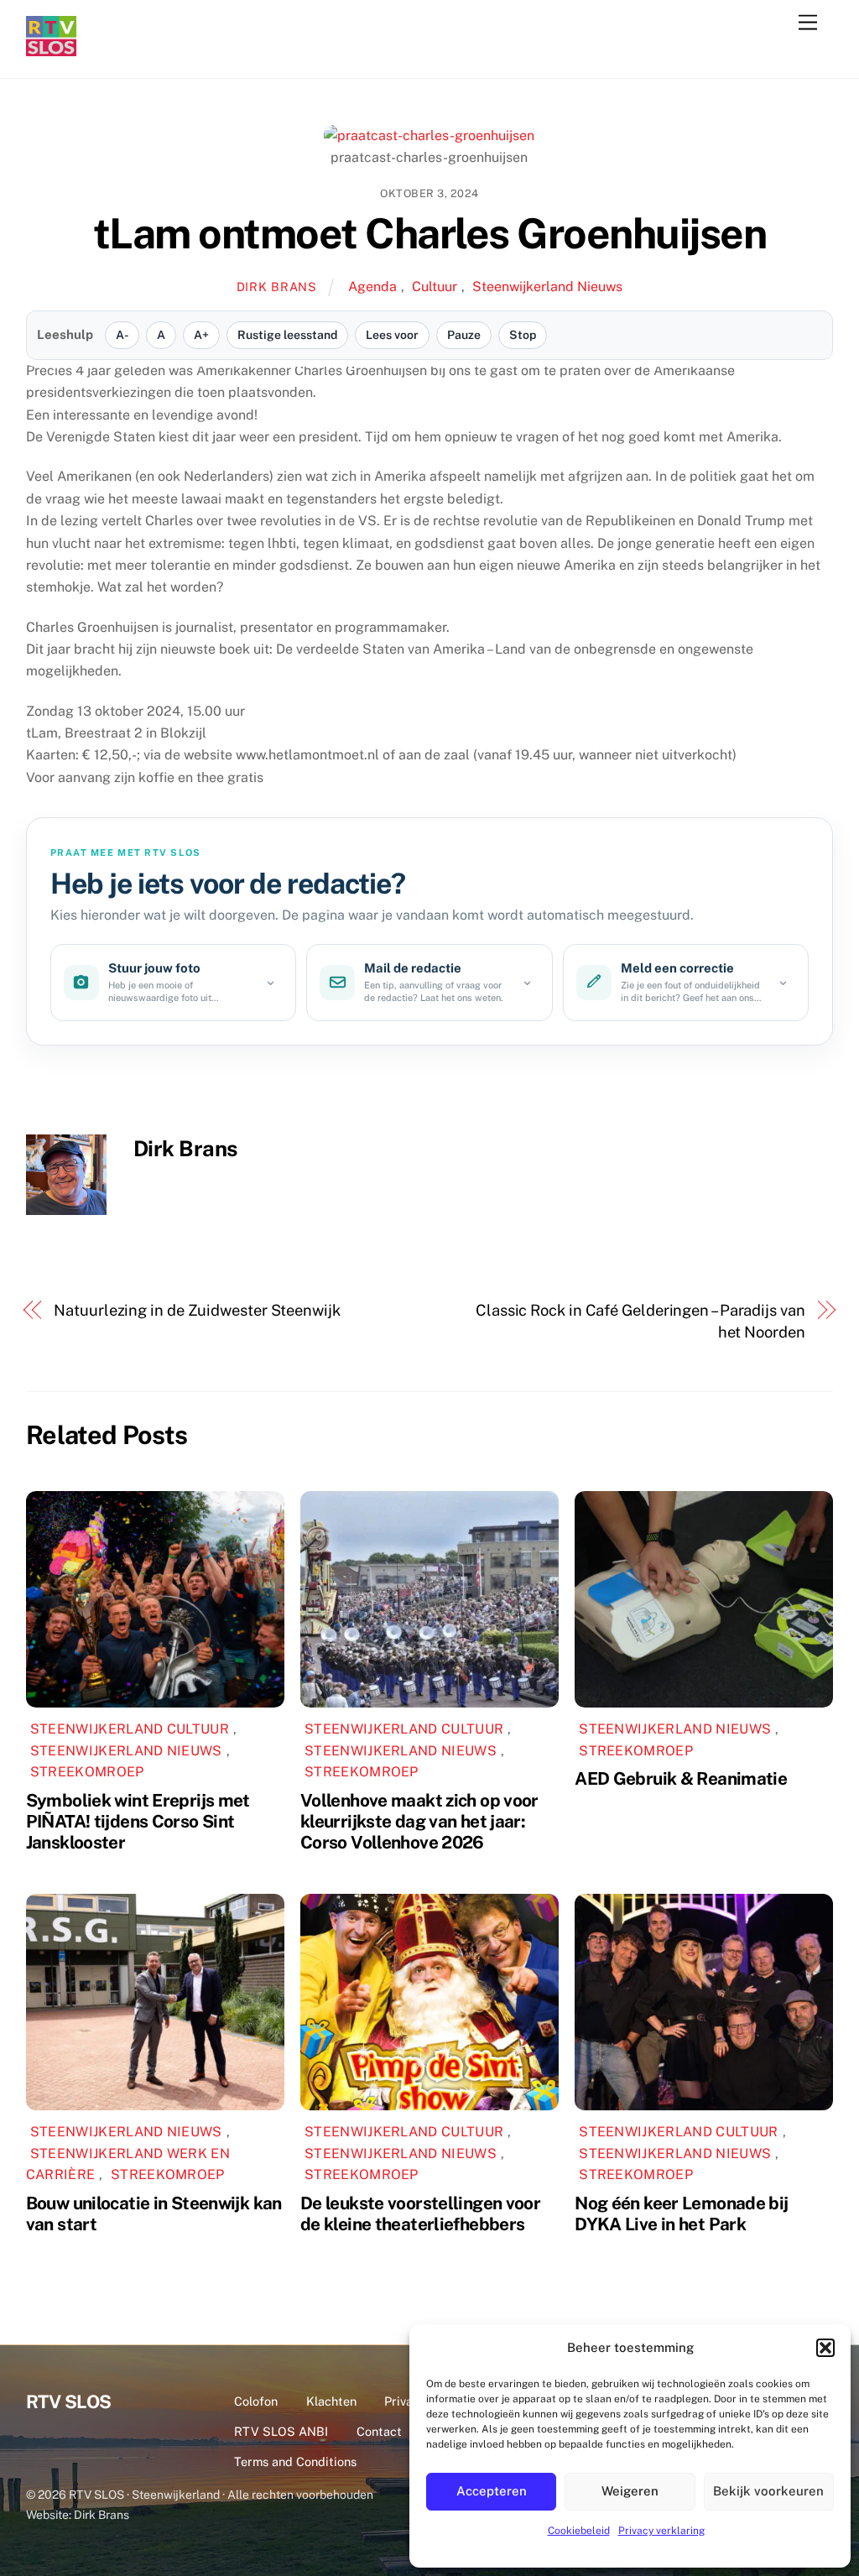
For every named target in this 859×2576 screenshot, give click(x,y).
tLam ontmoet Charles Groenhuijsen (430, 233)
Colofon (256, 2401)
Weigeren (630, 2491)
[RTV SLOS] (51, 49)
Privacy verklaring (661, 2531)
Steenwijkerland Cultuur (130, 1729)
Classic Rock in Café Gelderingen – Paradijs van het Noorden (640, 1321)
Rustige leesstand (287, 335)
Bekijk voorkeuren (768, 2491)
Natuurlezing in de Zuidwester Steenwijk (197, 1310)
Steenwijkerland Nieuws (547, 287)
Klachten (331, 2401)
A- (122, 335)
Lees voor (392, 335)
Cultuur (435, 287)
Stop (523, 335)
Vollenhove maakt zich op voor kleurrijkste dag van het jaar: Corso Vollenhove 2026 (419, 1821)
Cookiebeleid (579, 2531)
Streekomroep (87, 1772)
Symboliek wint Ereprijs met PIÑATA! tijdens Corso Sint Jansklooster (138, 1821)
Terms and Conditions (295, 2461)
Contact (379, 2431)
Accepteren (492, 2491)
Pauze (464, 335)
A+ (201, 335)
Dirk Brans (277, 287)
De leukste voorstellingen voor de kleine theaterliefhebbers (420, 2214)
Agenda (372, 287)
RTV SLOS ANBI (281, 2431)
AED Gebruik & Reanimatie (681, 1778)
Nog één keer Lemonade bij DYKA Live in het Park (681, 2214)
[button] (825, 2348)
